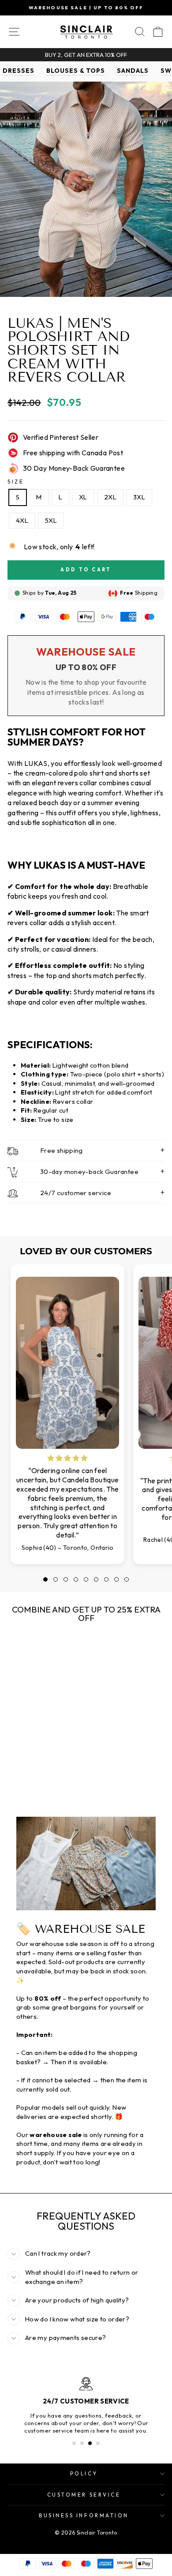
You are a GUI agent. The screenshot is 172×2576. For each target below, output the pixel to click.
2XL (110, 497)
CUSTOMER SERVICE (84, 2495)
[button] (45, 1579)
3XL (139, 497)
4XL (22, 520)
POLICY (84, 2473)
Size (16, 482)
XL (83, 497)
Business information (84, 2515)
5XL (51, 520)
